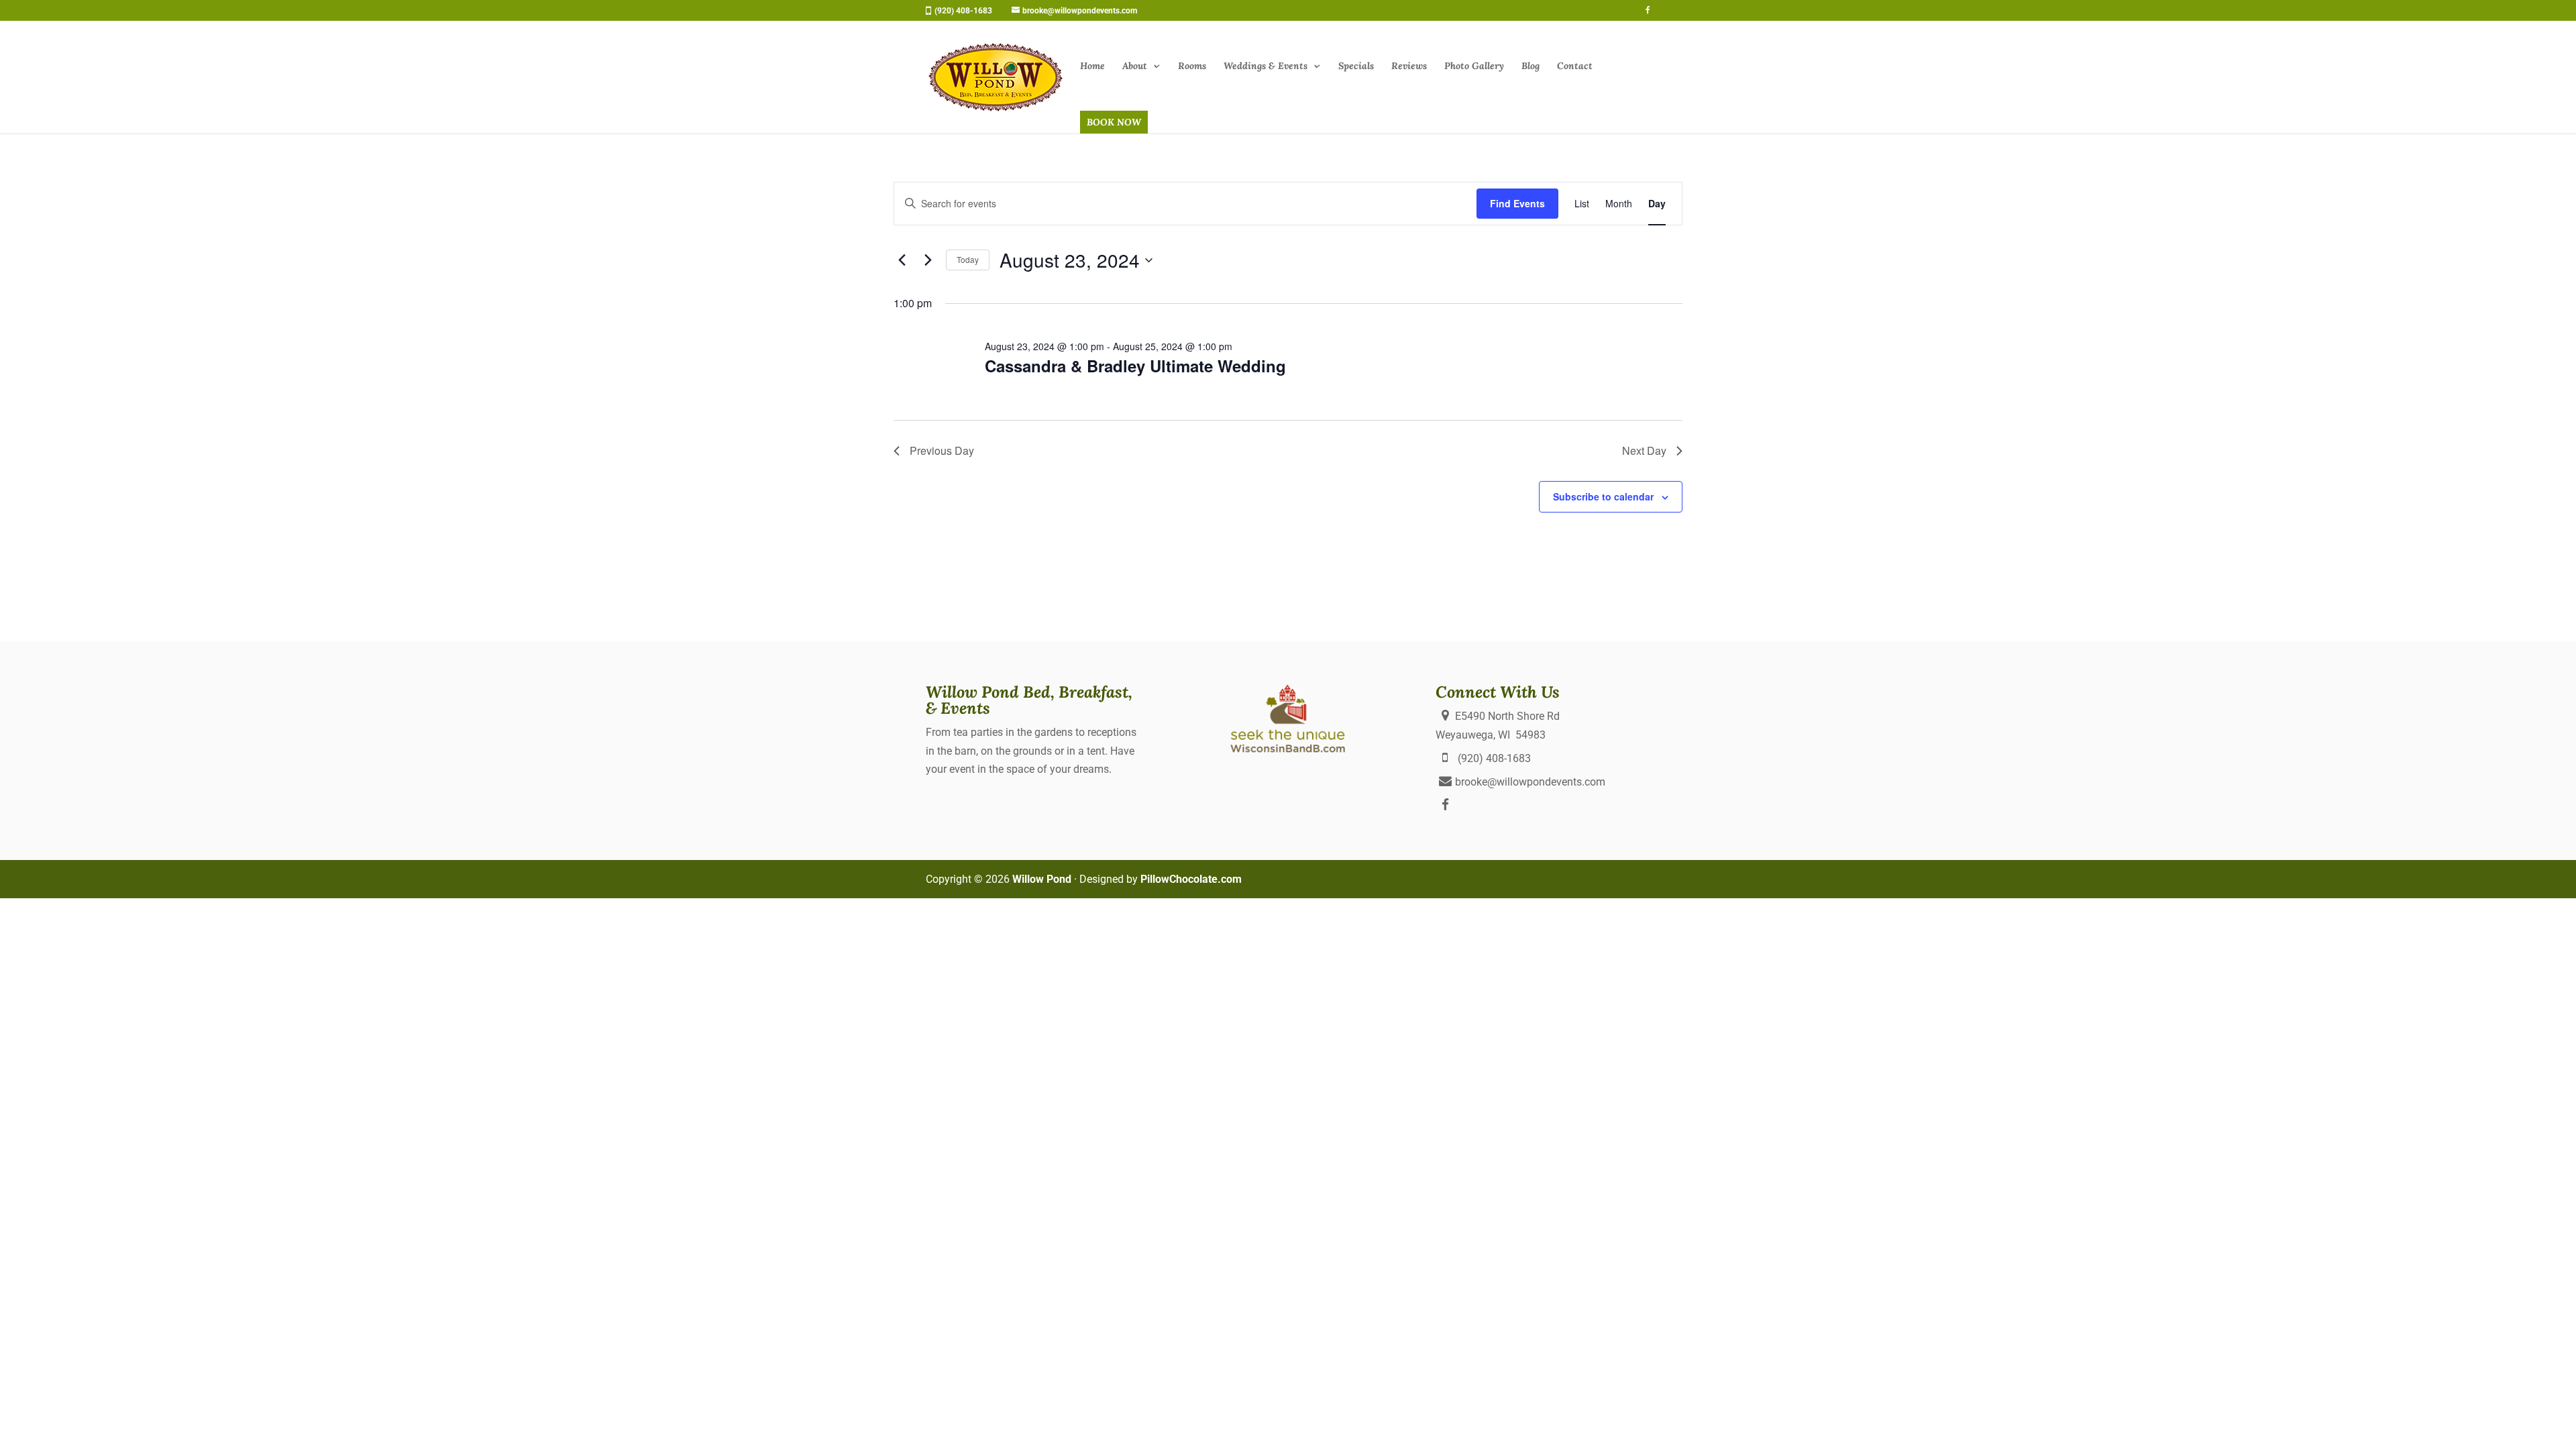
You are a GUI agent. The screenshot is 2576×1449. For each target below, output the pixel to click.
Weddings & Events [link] (1266, 66)
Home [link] (1092, 66)
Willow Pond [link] (1042, 879)
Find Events (1517, 203)
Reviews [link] (1409, 66)
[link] (1070, 11)
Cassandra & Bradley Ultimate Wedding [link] (1135, 366)
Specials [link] (1356, 66)
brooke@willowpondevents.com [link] (1530, 782)
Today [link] (968, 259)
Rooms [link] (1192, 66)
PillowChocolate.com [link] (1191, 879)
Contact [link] (1575, 66)
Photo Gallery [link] (1474, 66)
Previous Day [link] (942, 450)
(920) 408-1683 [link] (963, 11)
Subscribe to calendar (1603, 496)
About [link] (1135, 66)
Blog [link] (1531, 66)
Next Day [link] (1644, 450)
